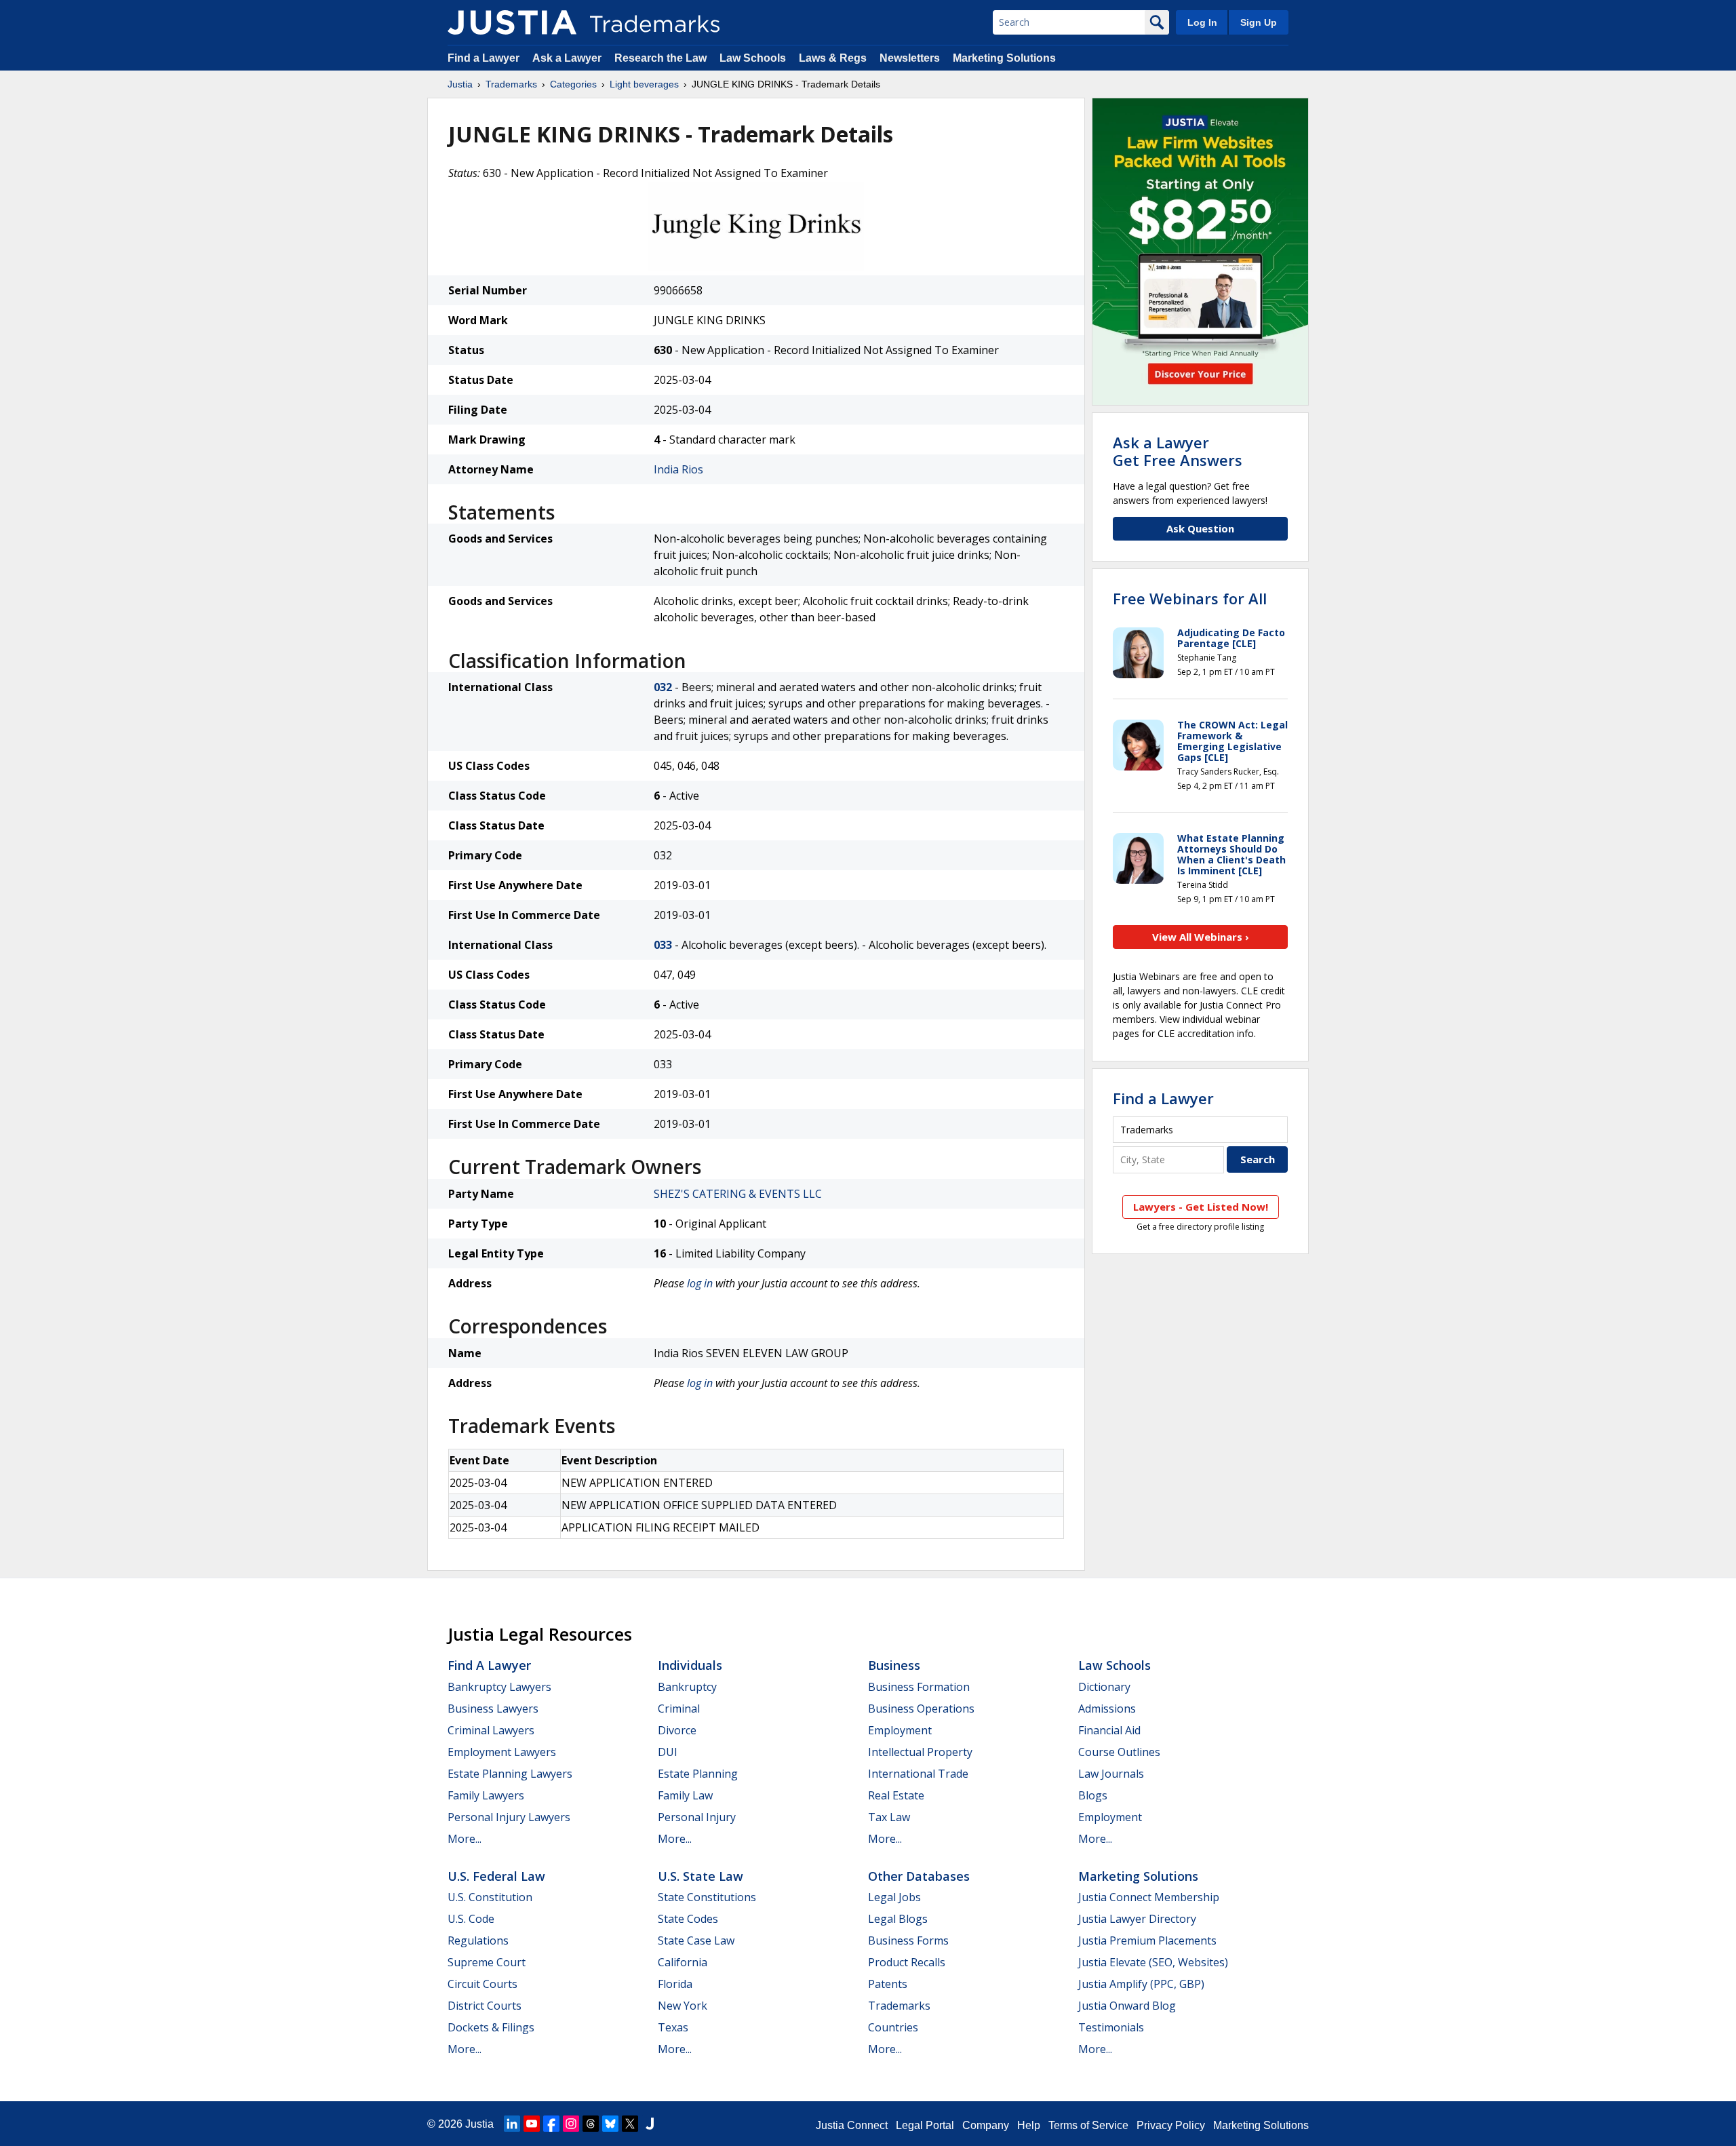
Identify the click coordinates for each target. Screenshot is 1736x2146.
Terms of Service (1088, 2125)
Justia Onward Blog (1127, 2006)
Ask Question (1200, 528)
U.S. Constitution (490, 1897)
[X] (630, 2124)
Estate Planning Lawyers (510, 1774)
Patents (888, 1984)
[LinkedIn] (512, 2124)
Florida (675, 1984)
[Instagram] (571, 2124)
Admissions (1107, 1709)
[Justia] (512, 22)
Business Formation (919, 1687)
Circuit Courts (482, 1984)
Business (894, 1665)
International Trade (918, 1774)
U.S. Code (471, 1919)
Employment (900, 1730)
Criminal (679, 1709)
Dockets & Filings (491, 2027)
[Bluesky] (610, 2124)
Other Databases (919, 1876)
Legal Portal (925, 2125)
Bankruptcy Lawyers (499, 1687)
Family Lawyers (486, 1795)
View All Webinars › (1201, 937)
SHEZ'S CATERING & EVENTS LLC (738, 1194)
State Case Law (696, 1940)
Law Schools (753, 58)
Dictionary (1104, 1687)
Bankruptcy (687, 1687)
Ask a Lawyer (567, 58)
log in (700, 1283)
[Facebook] (551, 2124)
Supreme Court (487, 1962)
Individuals (690, 1665)
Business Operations (921, 1709)
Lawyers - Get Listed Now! (1201, 1207)
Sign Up (1259, 22)
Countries (893, 2027)
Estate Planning (698, 1774)
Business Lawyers (493, 1709)
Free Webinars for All (1190, 598)
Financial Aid (1109, 1730)
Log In (1202, 22)
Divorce (677, 1730)
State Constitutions (707, 1897)
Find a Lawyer (484, 58)
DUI (668, 1752)
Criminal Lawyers (491, 1730)
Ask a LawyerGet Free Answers (1178, 451)
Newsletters (910, 58)
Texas (673, 2027)
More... (465, 1839)
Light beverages (644, 84)
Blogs (1093, 1795)
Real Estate (896, 1795)
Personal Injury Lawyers (509, 1817)
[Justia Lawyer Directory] (650, 2124)
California (683, 1962)
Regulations (478, 1940)
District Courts (485, 2006)
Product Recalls (907, 1962)
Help (1029, 2125)
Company (986, 2125)
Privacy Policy (1171, 2125)
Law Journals (1111, 1774)
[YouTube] (532, 2124)
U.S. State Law (701, 1876)
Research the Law (660, 58)
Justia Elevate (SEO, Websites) (1153, 1962)
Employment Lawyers (502, 1752)
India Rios (678, 469)
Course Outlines (1119, 1752)
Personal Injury (697, 1817)
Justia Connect (852, 2125)
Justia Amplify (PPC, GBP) (1141, 1984)
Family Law (685, 1795)
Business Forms (908, 1940)
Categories (573, 84)
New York (683, 2006)
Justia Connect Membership (1149, 1897)
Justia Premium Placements (1147, 1940)
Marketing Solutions (1004, 58)
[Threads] (591, 2124)
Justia (460, 84)
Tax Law (889, 1817)
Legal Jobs (894, 1897)
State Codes (688, 1919)
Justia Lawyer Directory (1137, 1919)
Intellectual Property (920, 1752)
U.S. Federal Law (496, 1876)
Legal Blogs (898, 1919)
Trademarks (511, 84)
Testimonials (1111, 2027)
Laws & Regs (833, 58)
